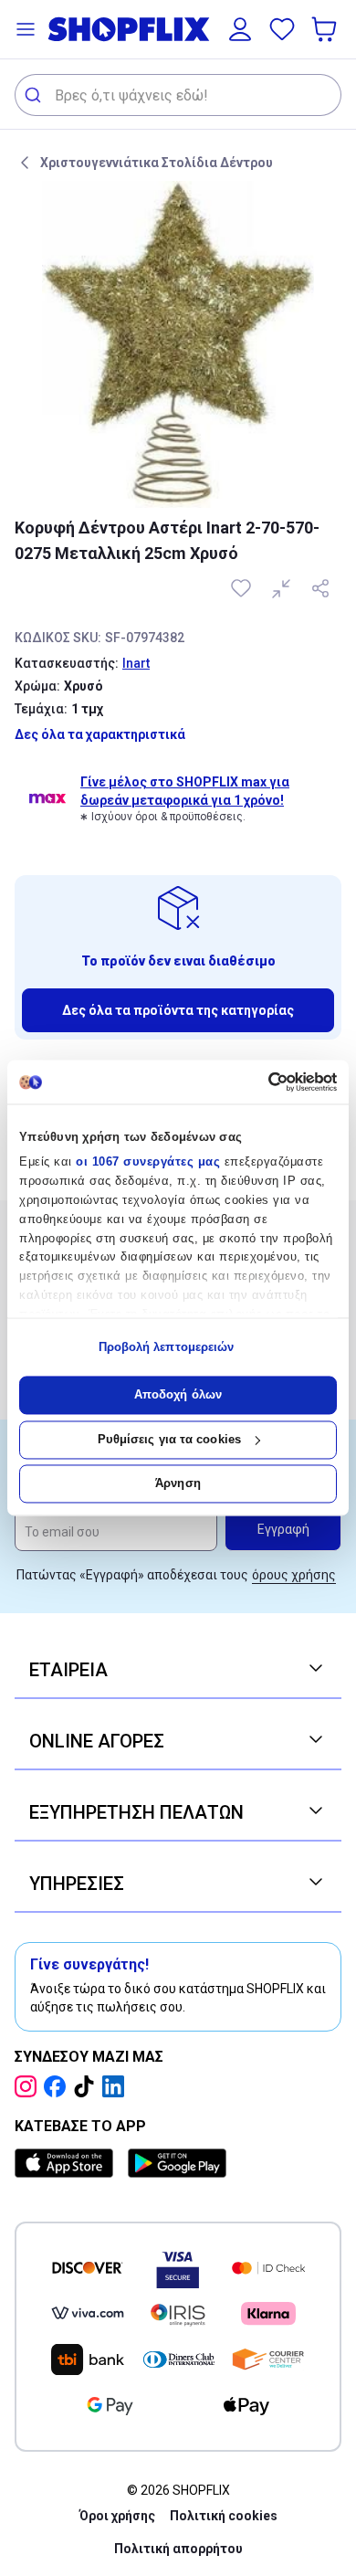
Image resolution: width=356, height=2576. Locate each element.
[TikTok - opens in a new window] (88, 2086)
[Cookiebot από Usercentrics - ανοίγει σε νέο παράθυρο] (258, 1082)
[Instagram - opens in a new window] (29, 2086)
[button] (26, 29)
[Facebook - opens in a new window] (58, 2086)
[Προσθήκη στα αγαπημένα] (243, 588)
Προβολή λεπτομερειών (167, 1347)
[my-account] (240, 29)
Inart (136, 663)
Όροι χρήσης (117, 2516)
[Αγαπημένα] (282, 29)
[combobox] (178, 95)
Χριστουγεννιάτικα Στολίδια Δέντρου (157, 163)
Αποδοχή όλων (178, 1395)
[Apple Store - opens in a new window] (68, 2163)
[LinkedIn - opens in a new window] (117, 2086)
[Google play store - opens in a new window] (177, 2163)
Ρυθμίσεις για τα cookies (169, 1439)
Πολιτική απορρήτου (178, 2549)
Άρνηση (178, 1484)
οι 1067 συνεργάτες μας (148, 1162)
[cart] (326, 29)
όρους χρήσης (294, 1575)
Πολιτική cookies (224, 2516)
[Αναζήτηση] (35, 95)
